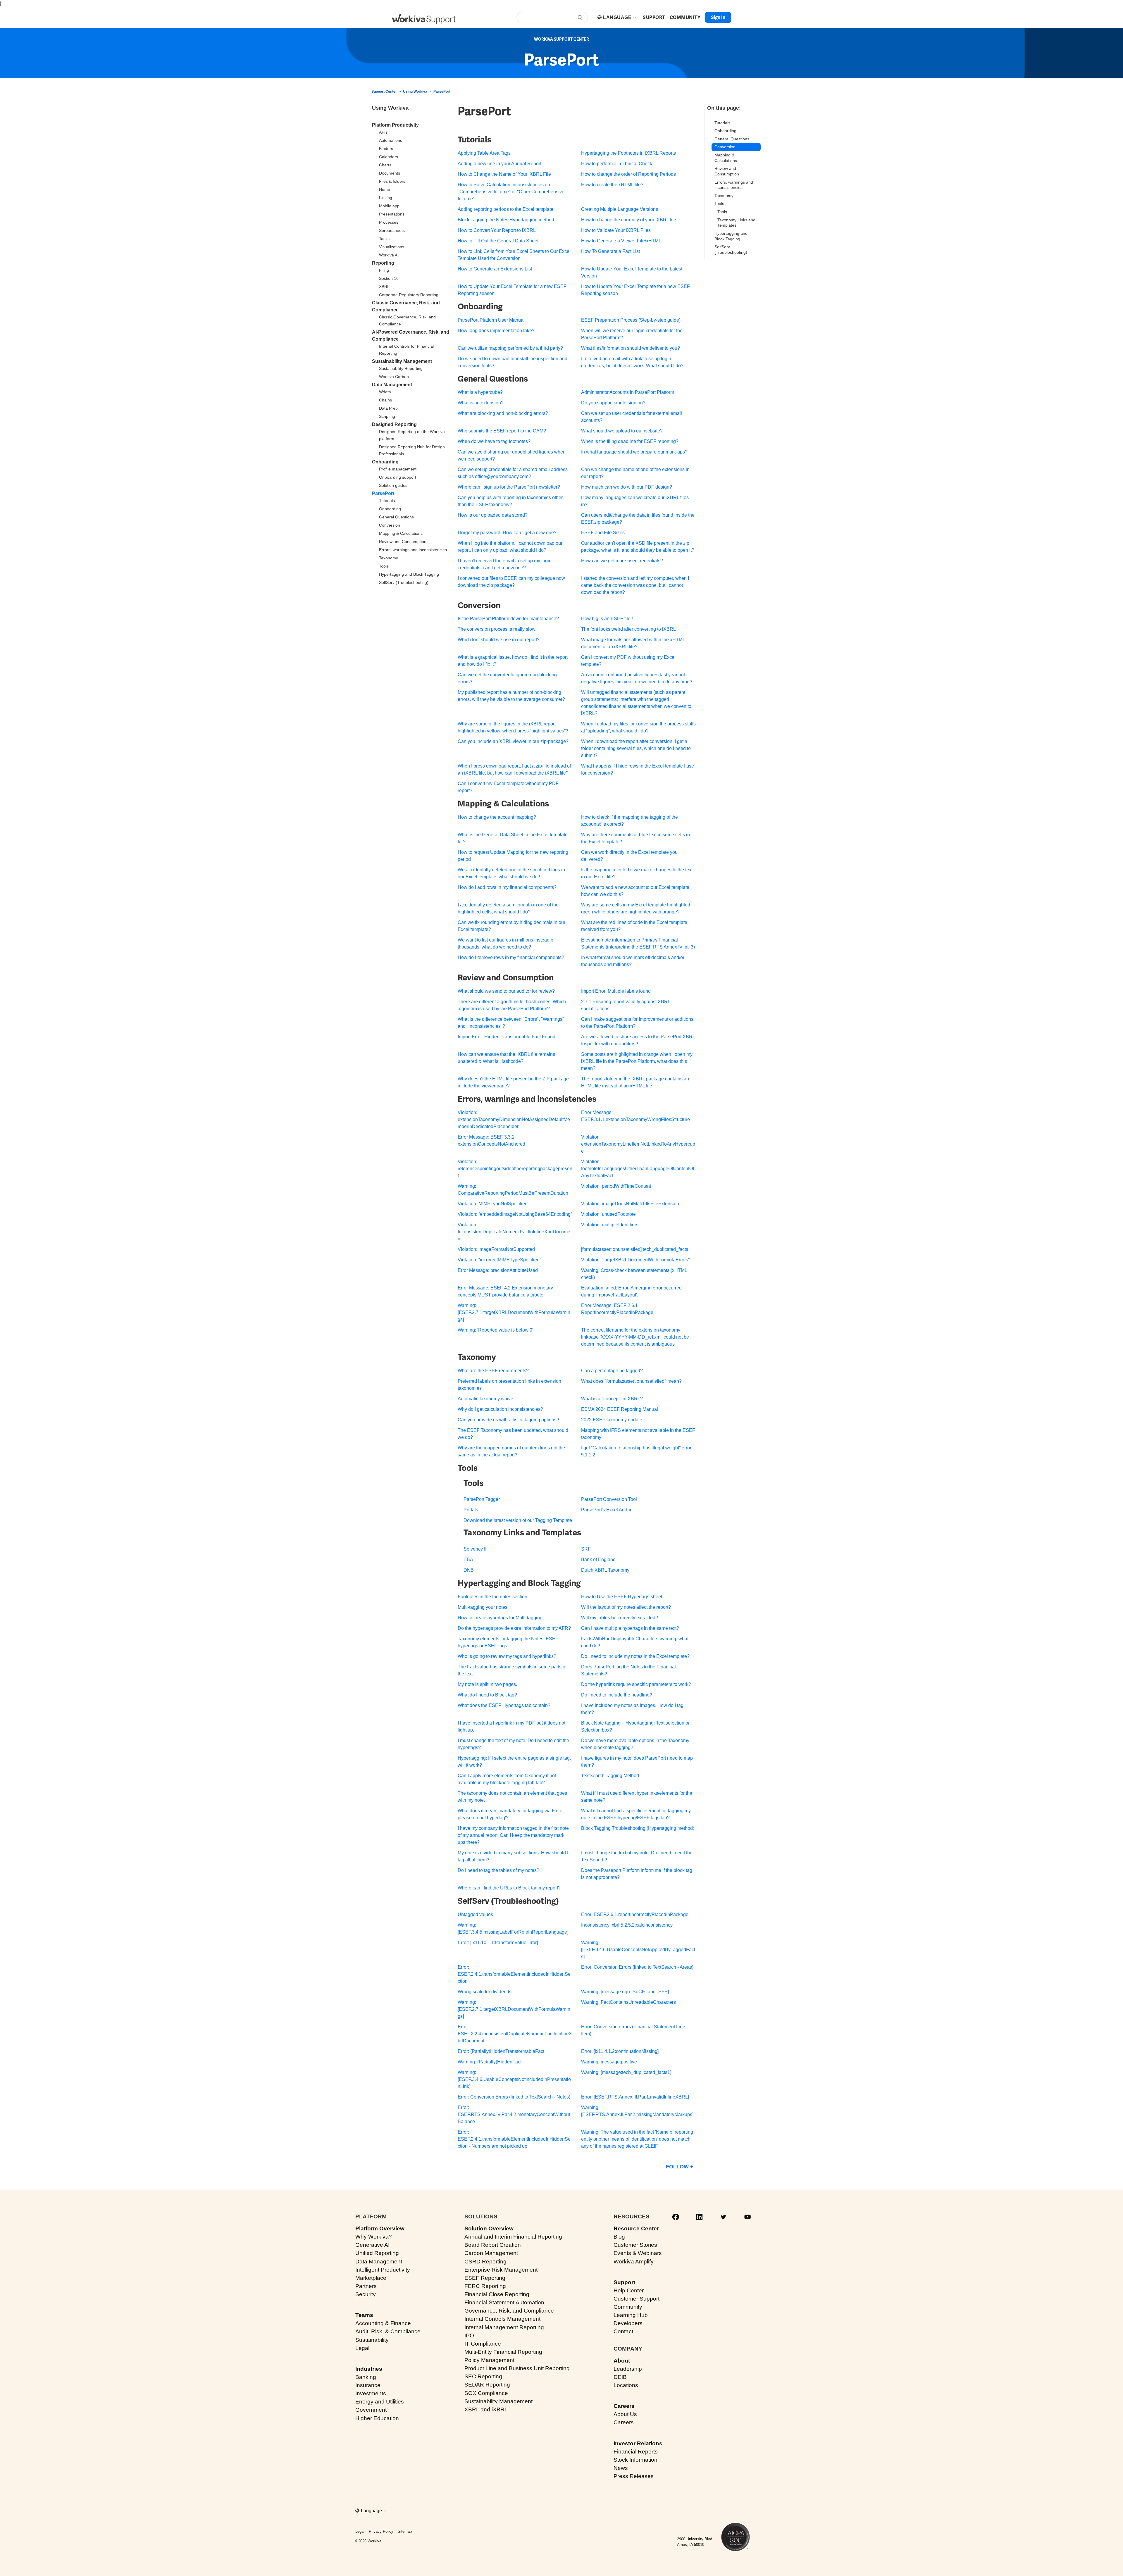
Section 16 (389, 278)
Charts (385, 165)
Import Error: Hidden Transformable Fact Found (507, 1037)
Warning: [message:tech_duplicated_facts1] (626, 2072)
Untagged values (475, 1914)
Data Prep (388, 408)
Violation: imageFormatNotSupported (496, 1249)
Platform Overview (380, 2228)
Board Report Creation (493, 2245)
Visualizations (392, 247)
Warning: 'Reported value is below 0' (495, 1330)
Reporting (383, 263)
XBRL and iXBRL (486, 2409)
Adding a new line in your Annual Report (500, 164)
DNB (469, 1570)
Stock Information (635, 2460)
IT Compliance (483, 2344)
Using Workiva (415, 92)
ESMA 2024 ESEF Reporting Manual (620, 1409)
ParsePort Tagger (482, 1499)
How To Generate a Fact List (610, 251)
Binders (386, 149)
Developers (628, 2323)
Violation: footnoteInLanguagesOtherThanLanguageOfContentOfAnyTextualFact (638, 1169)
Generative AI (372, 2245)
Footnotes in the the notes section (492, 1597)
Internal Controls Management (502, 2319)
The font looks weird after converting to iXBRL (628, 629)
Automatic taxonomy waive (485, 1399)
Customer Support (637, 2299)
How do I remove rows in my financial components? (511, 957)
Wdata (385, 392)
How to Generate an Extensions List (495, 269)
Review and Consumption (403, 542)
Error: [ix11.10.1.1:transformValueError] (498, 1943)
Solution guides (393, 485)
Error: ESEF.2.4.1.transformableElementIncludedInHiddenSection (514, 1974)
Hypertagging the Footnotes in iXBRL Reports (628, 153)
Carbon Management (491, 2253)
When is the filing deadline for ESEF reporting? (630, 441)
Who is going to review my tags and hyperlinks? (507, 1656)
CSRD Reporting (485, 2262)
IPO (469, 2336)
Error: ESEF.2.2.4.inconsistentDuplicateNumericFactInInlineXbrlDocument (515, 2034)
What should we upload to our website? (622, 431)
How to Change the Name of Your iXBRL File (504, 174)
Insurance (368, 2385)
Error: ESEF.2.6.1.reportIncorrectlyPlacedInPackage (635, 1914)
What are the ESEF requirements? (493, 1371)
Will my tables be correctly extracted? (620, 1618)
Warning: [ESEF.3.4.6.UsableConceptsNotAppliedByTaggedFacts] (638, 1950)
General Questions (396, 517)
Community (628, 2307)
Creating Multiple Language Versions (620, 209)
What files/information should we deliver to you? (631, 348)
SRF (586, 1549)
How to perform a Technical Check (617, 164)
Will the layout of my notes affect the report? (626, 1607)
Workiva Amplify (634, 2262)
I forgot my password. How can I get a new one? (507, 533)
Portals (471, 1510)
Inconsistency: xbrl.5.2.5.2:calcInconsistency (627, 1925)
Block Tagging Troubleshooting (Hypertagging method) (638, 1828)
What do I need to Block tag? (487, 1695)
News (621, 2468)
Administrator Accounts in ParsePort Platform (628, 392)
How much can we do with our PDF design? (627, 487)
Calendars (389, 157)
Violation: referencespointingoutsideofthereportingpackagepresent (515, 1169)
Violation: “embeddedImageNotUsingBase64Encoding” (515, 1214)
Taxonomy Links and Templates (736, 223)
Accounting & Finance (383, 2323)
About (622, 2361)
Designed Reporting (394, 424)
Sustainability (372, 2340)
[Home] (424, 19)
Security (366, 2294)
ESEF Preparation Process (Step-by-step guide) (631, 320)
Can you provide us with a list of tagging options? (508, 1420)
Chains (385, 400)
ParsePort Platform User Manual (491, 320)
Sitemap (405, 2531)
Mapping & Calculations (401, 533)
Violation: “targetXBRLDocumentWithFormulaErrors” (635, 1260)
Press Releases (634, 2476)
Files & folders (392, 181)
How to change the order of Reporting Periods (628, 174)
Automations (391, 140)
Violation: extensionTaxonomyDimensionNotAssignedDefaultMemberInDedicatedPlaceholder (514, 1119)
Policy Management (489, 2360)
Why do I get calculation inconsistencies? (500, 1409)
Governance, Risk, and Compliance (509, 2311)
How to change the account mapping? (497, 817)
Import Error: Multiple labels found (616, 991)
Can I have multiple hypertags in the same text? (630, 1628)
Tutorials (387, 501)
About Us (625, 2414)
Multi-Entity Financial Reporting (503, 2352)
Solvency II (475, 1549)
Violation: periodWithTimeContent (616, 1186)
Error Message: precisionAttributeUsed (498, 1270)
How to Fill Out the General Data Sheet (498, 241)
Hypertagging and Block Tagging (409, 574)
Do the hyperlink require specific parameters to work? (636, 1684)
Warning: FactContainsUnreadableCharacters (628, 2002)
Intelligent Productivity (383, 2270)
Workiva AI (389, 255)
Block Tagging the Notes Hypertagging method (506, 220)
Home (385, 189)
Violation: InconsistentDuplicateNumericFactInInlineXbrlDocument (514, 1232)
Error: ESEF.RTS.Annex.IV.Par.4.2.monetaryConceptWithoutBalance (514, 2114)
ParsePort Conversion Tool (609, 1499)
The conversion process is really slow (497, 629)
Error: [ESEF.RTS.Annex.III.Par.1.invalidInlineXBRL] (635, 2097)
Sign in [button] (718, 17)
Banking (366, 2377)
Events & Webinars (638, 2253)
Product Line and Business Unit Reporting (517, 2368)
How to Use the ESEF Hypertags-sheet (622, 1597)
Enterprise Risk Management (501, 2270)
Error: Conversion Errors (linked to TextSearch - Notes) (514, 2097)
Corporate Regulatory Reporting (409, 295)
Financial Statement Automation (504, 2302)
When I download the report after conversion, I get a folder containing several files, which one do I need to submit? (636, 748)
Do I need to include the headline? (617, 1695)
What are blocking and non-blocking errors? (503, 413)
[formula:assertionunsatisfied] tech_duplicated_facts (635, 1249)
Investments (371, 2393)
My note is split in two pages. (487, 1684)
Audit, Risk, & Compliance (388, 2331)
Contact (623, 2331)
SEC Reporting (483, 2376)
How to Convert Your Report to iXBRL (497, 230)
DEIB (620, 2377)
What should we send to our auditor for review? (506, 991)
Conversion (390, 525)
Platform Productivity (395, 125)
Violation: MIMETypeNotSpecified (493, 1204)
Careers (624, 2406)
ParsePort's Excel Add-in (607, 1510)
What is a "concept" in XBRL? (612, 1399)
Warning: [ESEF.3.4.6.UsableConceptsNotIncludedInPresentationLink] (514, 2079)
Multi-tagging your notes (483, 1607)
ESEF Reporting (485, 2278)
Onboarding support (398, 477)
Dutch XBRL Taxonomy (605, 1570)
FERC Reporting (485, 2286)
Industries (369, 2369)
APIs (383, 132)
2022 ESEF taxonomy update (612, 1420)
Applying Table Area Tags (484, 153)
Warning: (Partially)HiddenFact (490, 2062)
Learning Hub (631, 2315)
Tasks (384, 239)
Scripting (387, 416)
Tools (384, 566)
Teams (364, 2315)
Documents (390, 173)
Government (371, 2410)
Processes (389, 222)
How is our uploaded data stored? (493, 515)
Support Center (384, 92)
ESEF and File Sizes (603, 533)
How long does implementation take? (496, 331)
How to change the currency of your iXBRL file (629, 220)
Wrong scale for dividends (485, 1992)
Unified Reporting (377, 2253)
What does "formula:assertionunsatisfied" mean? (631, 1381)
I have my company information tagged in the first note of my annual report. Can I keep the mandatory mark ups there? (513, 1835)
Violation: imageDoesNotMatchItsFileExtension (630, 1204)
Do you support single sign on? (613, 403)
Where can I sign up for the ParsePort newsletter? (509, 487)
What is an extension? (481, 403)
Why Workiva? (374, 2237)
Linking (386, 198)
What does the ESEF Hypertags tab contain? (504, 1705)
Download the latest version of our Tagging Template (518, 1520)
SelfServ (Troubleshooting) (404, 582)
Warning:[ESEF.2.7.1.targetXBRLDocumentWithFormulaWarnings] (514, 1312)
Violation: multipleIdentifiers (610, 1225)
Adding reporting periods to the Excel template (505, 209)
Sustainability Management (402, 361)
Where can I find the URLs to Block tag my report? (509, 1888)
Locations (626, 2385)
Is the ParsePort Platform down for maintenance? (508, 619)
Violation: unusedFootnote (608, 1214)
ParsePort (442, 92)
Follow (677, 2167)
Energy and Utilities (380, 2402)
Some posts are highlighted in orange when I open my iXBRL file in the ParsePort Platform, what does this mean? (637, 1061)
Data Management (392, 385)
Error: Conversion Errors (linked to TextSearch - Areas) (637, 1967)
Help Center (629, 2290)
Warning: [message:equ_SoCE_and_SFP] (625, 1992)
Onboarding (385, 462)
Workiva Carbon (394, 377)
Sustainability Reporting (401, 368)
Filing (384, 270)
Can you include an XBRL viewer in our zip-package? (513, 741)
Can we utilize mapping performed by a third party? (510, 348)
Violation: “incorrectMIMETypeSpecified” (499, 1260)
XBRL (384, 287)
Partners (366, 2286)
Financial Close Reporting (497, 2294)
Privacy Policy (381, 2531)
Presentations (392, 214)
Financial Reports (636, 2452)
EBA (468, 1559)
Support (624, 2282)
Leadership (628, 2369)
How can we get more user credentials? (622, 561)
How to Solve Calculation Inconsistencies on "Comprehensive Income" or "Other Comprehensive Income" (511, 192)
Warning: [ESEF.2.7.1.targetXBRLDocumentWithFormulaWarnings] (514, 2009)
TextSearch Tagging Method (610, 1776)
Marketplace (371, 2278)
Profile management (398, 469)
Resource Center (636, 2228)
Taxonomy (389, 558)
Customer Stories (635, 2245)
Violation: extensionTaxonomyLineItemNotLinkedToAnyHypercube (638, 1144)
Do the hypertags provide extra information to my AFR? (514, 1628)
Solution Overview (489, 2228)
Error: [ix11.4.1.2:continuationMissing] (620, 2051)
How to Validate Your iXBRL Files (616, 230)
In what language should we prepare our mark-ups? (634, 452)
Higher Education (377, 2418)
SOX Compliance (486, 2393)
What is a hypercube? (480, 392)
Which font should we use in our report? (499, 640)
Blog (619, 2237)
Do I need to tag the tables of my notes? (498, 1870)
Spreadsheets (392, 230)
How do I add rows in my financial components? (507, 887)
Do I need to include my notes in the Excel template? (635, 1656)
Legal (362, 2348)
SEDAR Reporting (487, 2385)
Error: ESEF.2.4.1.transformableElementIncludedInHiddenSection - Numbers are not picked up (514, 2139)
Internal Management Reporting (504, 2327)
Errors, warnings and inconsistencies (413, 550)
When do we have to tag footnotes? (494, 441)
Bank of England (598, 1559)
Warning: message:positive (609, 2062)
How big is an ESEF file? (607, 619)
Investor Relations (638, 2443)
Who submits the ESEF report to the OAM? (502, 431)
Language (618, 17)
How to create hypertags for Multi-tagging (500, 1618)
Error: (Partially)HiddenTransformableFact (501, 2051)
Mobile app (389, 206)
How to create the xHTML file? (612, 185)
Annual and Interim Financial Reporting (513, 2237)
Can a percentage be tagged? (612, 1371)
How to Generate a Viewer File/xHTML (621, 241)
